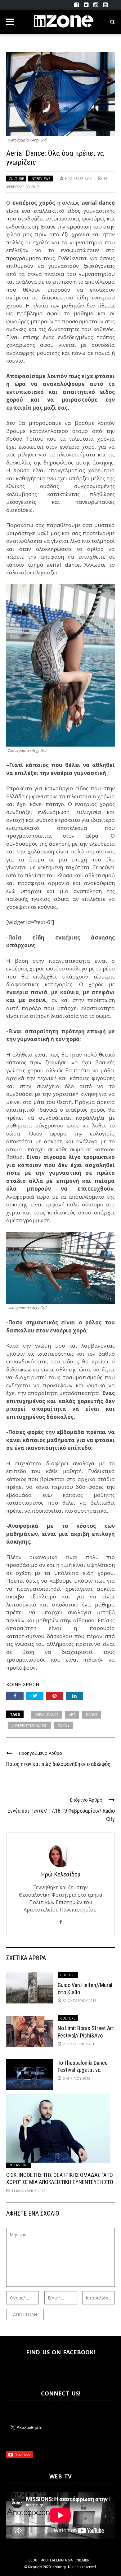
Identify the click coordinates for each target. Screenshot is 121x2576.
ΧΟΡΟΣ (64, 1725)
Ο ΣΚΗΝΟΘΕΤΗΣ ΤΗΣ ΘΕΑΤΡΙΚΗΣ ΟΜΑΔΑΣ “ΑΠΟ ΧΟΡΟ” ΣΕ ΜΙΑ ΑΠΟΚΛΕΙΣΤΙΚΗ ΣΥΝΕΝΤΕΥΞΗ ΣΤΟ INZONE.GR (60, 2182)
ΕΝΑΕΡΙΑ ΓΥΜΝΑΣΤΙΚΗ (29, 1725)
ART (72, 1714)
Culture (16, 179)
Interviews (40, 179)
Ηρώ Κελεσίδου (78, 179)
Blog (33, 2560)
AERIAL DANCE (47, 1714)
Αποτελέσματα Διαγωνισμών (65, 2560)
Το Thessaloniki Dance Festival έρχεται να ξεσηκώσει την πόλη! (83, 2070)
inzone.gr (59, 2567)
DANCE (92, 1714)
